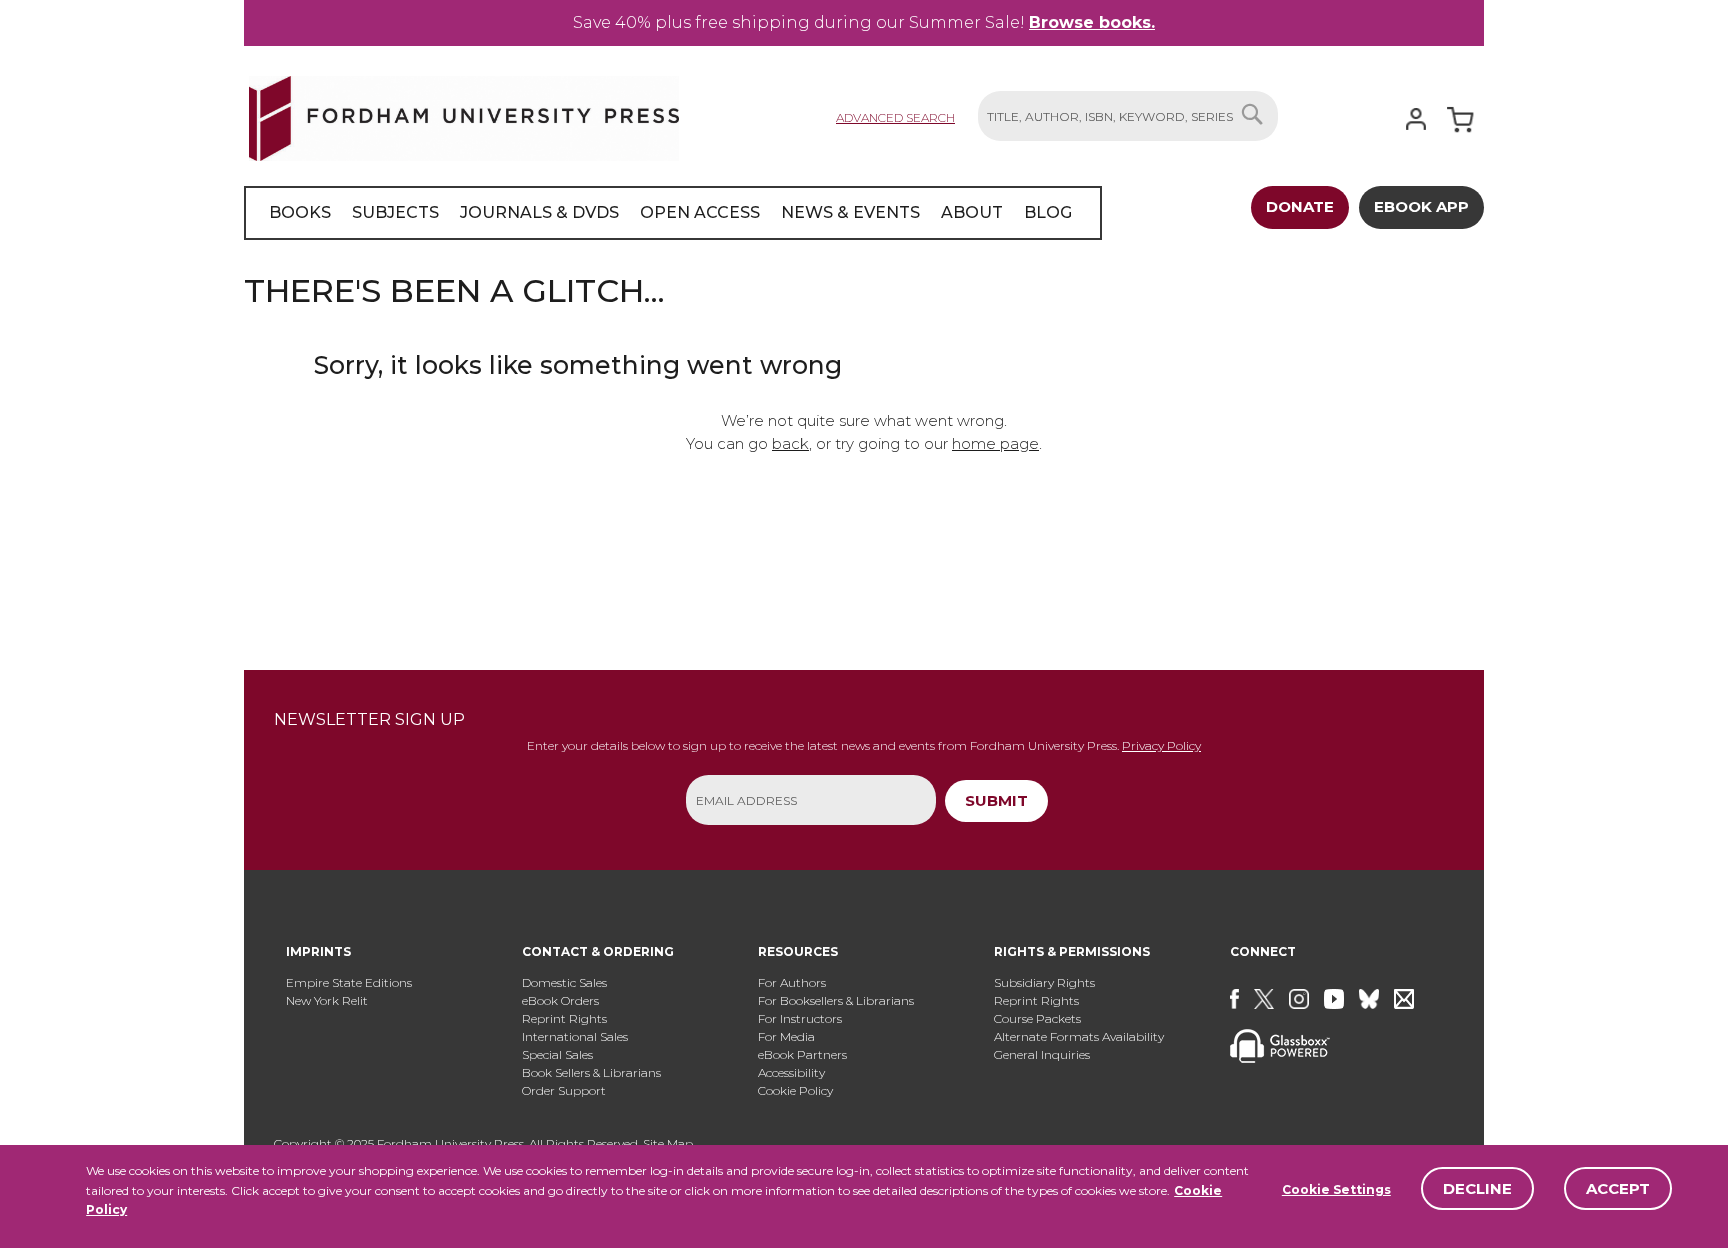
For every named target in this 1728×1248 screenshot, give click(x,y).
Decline (1477, 1188)
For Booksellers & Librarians (836, 1000)
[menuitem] (300, 213)
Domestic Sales (564, 982)
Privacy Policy (1161, 745)
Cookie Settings (1336, 1189)
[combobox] (1128, 116)
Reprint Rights (564, 1018)
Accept (1618, 1188)
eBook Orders (560, 1000)
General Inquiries (1042, 1054)
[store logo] (464, 114)
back (790, 443)
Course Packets (1037, 1018)
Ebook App (1421, 206)
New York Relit (327, 1000)
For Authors (792, 982)
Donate (1300, 206)
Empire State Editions (349, 982)
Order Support (564, 1090)
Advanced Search (895, 117)
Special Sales (557, 1054)
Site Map (668, 1143)
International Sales (575, 1036)
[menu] (673, 213)
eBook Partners (802, 1054)
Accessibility (791, 1072)
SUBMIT (996, 800)
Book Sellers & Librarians (591, 1072)
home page (995, 443)
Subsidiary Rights (1044, 982)
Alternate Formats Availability (1079, 1036)
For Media (786, 1036)
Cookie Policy (795, 1090)
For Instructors (800, 1018)
